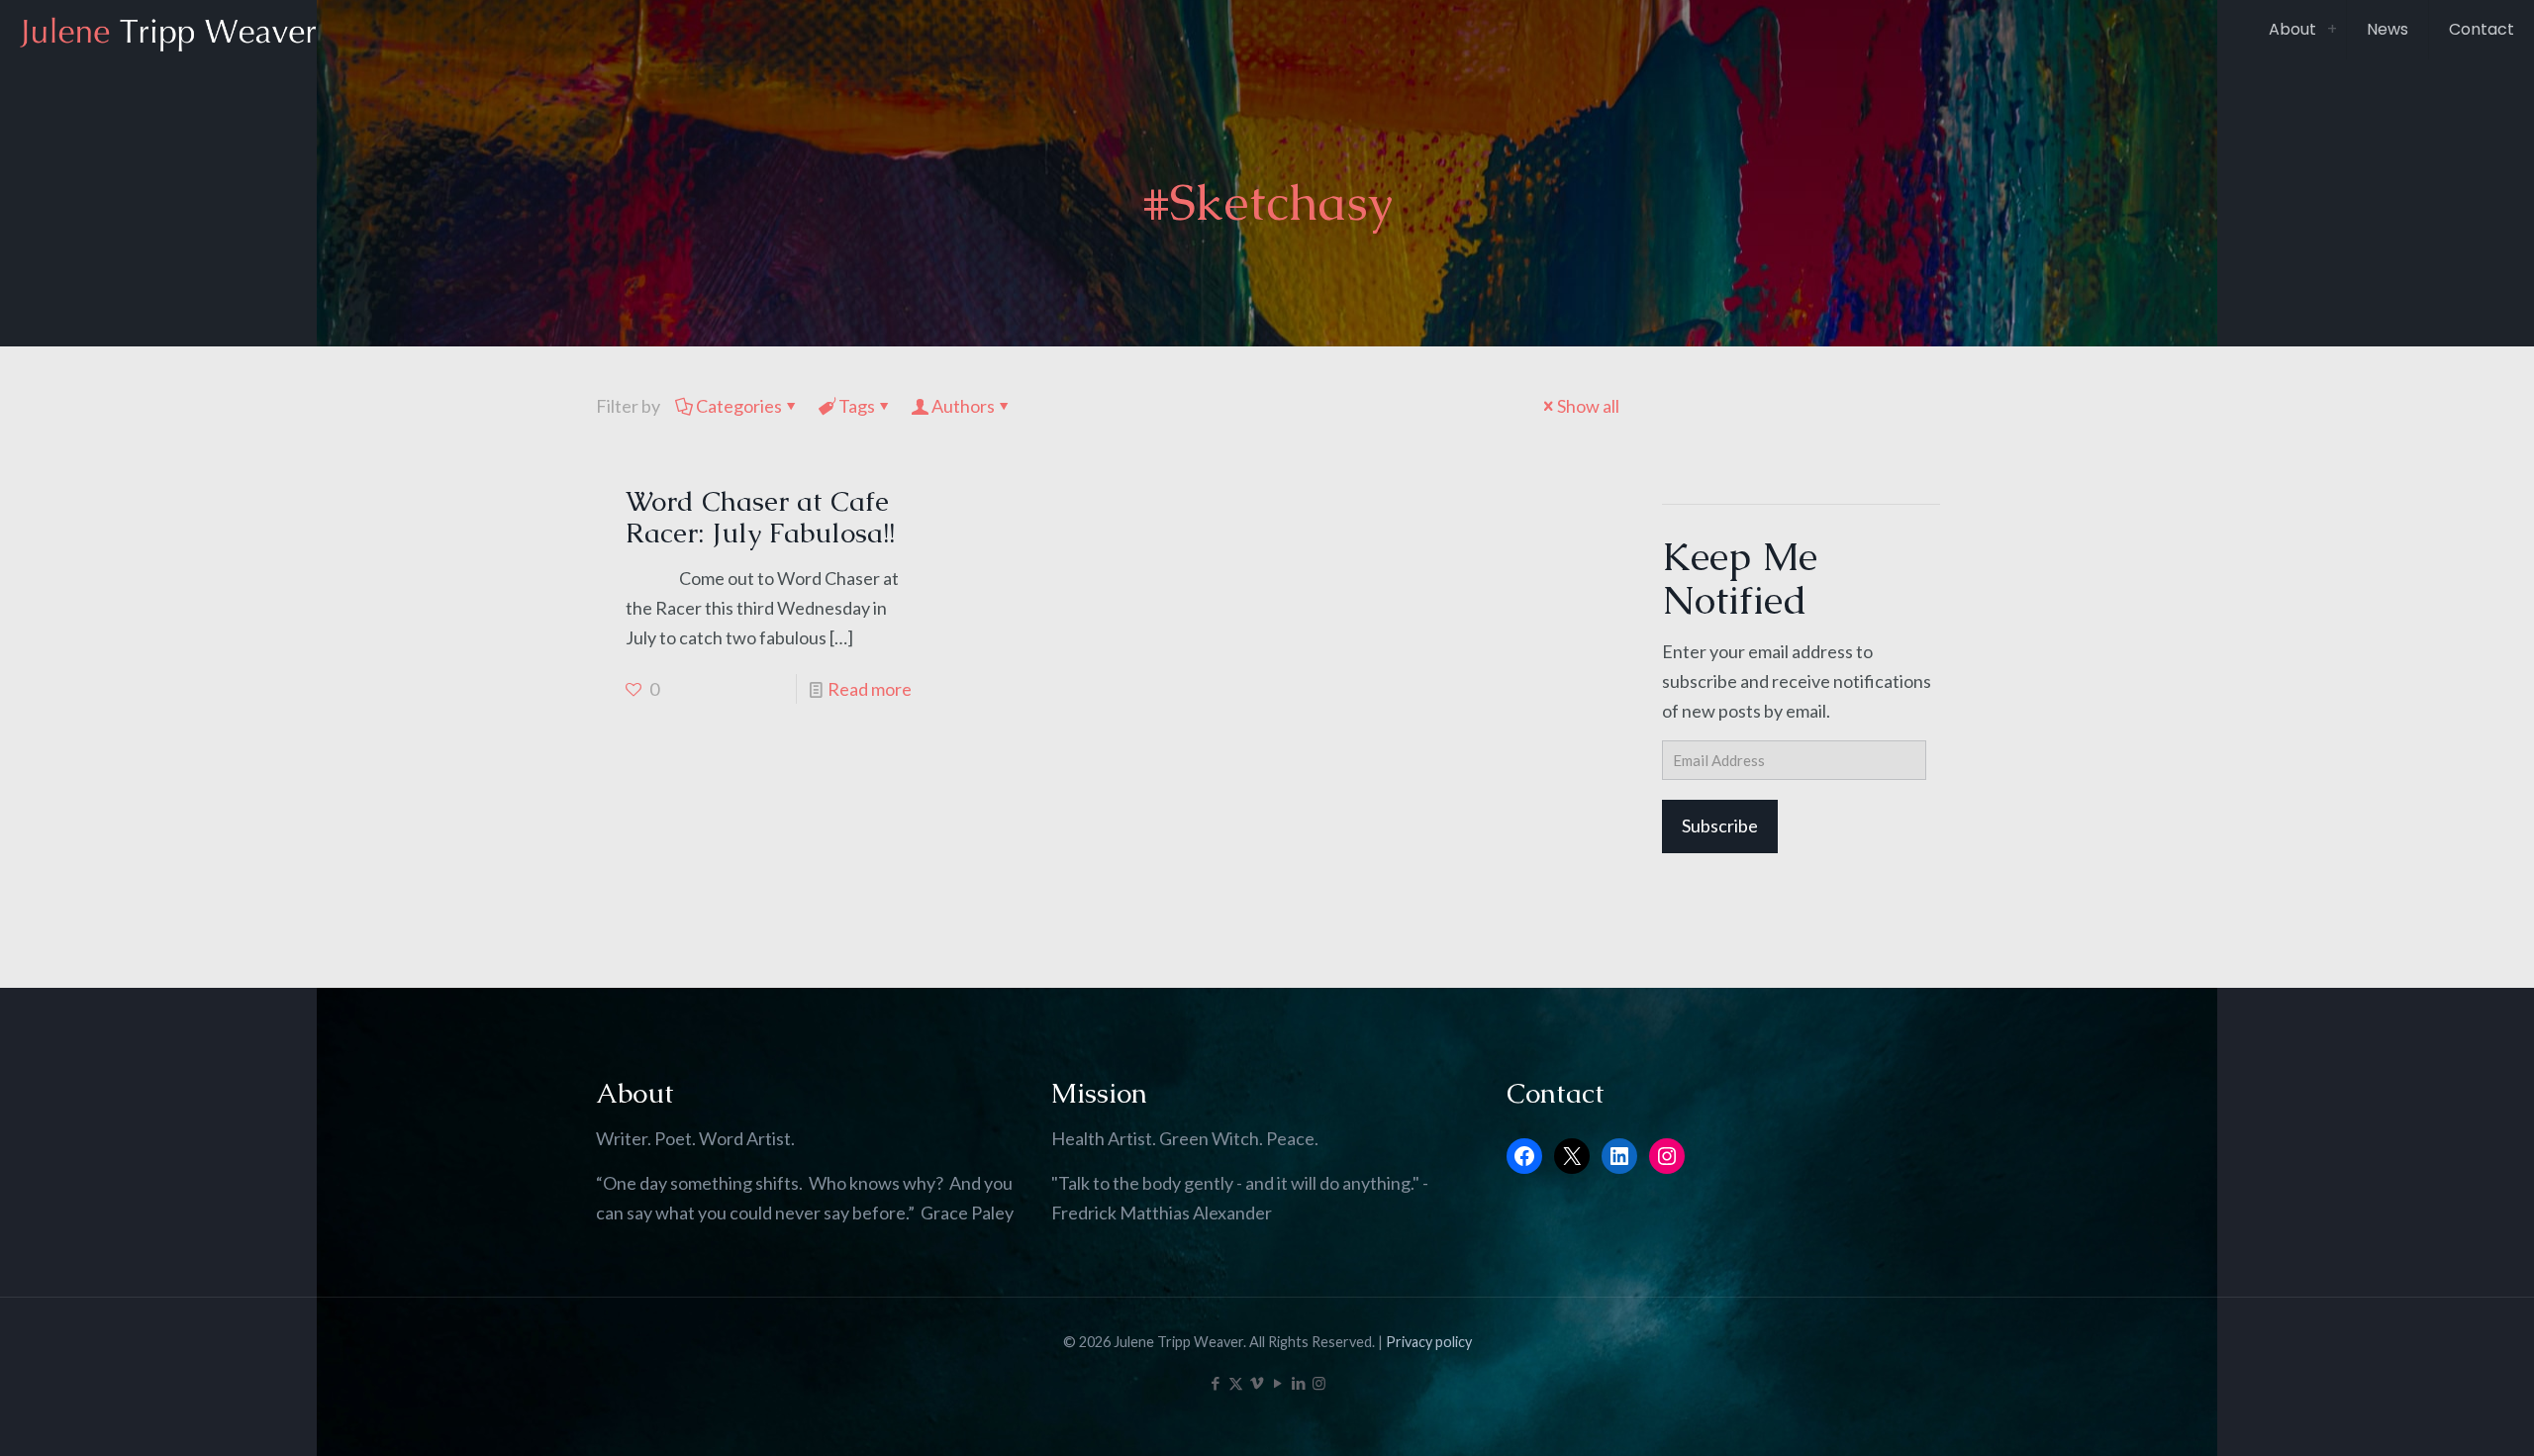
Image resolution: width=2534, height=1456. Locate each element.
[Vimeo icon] (1257, 1383)
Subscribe (1720, 825)
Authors (963, 406)
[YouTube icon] (1277, 1383)
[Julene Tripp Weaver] (168, 30)
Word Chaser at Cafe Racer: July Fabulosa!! (760, 517)
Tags (857, 406)
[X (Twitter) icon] (1236, 1383)
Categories (739, 406)
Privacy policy (1429, 1342)
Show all (1588, 406)
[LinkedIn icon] (1298, 1383)
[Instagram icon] (1319, 1383)
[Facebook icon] (1215, 1383)
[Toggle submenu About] (2332, 30)
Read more (870, 689)
